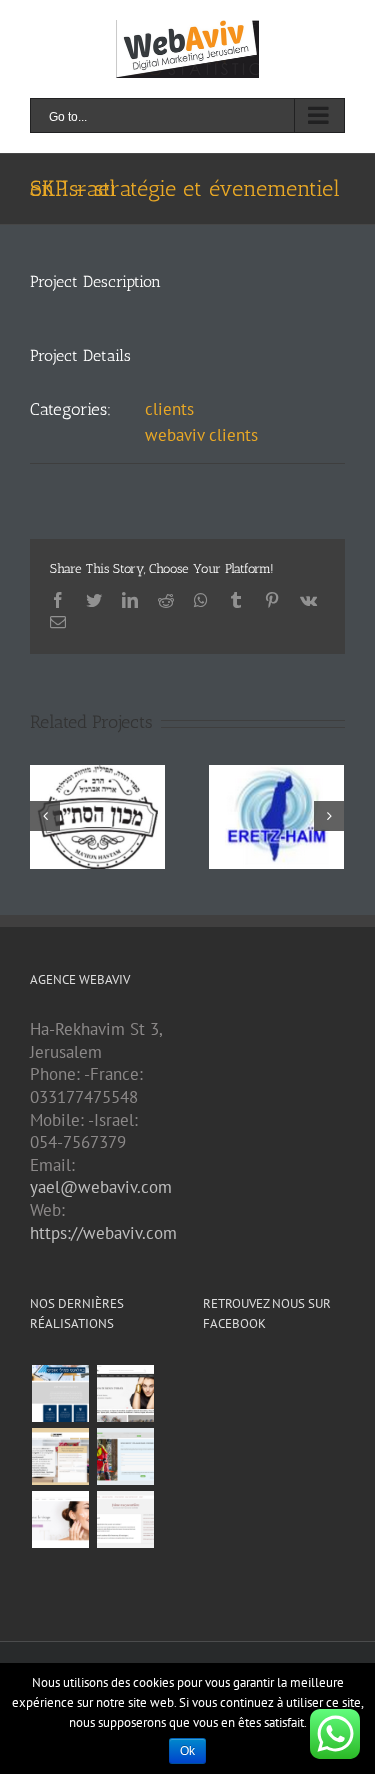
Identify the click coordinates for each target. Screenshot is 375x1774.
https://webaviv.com (103, 1233)
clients (169, 409)
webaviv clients (201, 435)
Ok (187, 1751)
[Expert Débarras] (60, 1456)
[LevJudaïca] (125, 1393)
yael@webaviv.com (101, 1187)
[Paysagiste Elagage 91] (125, 1456)
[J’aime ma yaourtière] (125, 1519)
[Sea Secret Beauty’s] (60, 1519)
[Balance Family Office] (60, 1393)
